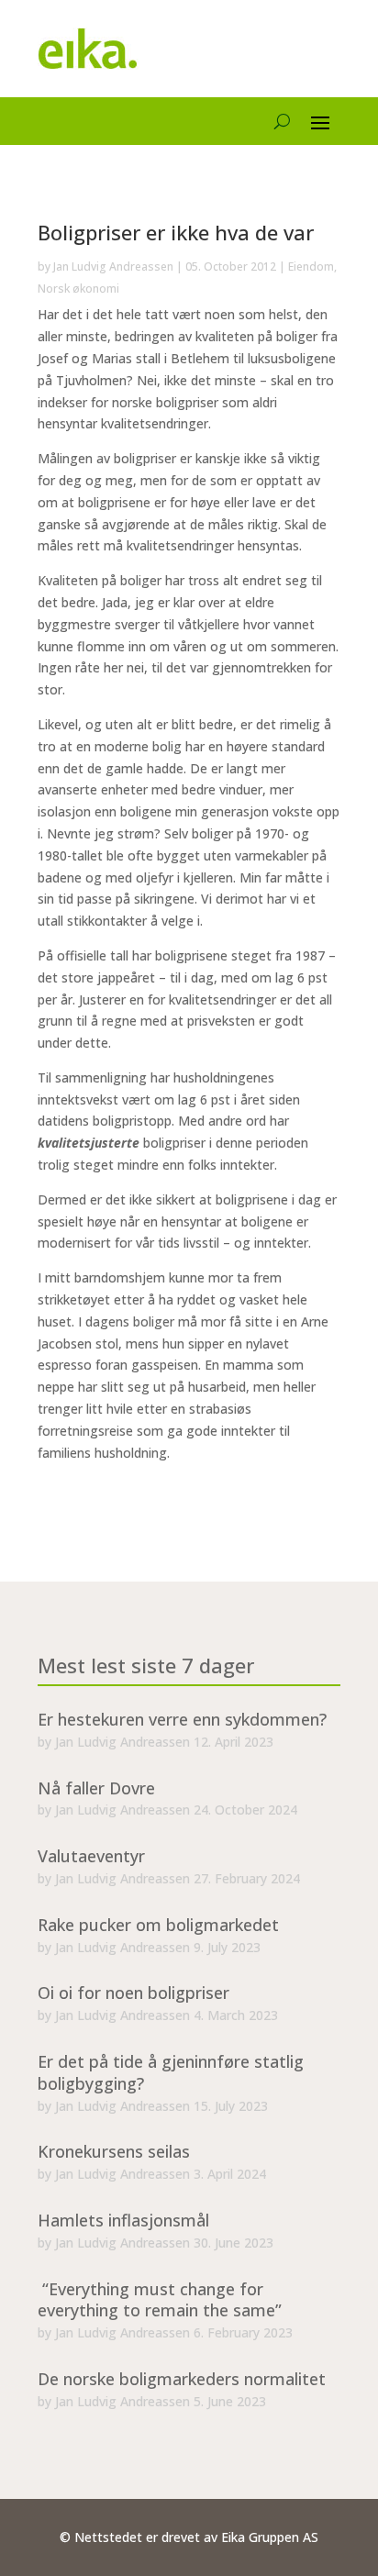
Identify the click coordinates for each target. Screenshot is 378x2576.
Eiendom (311, 266)
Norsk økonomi (78, 289)
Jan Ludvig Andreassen (113, 266)
